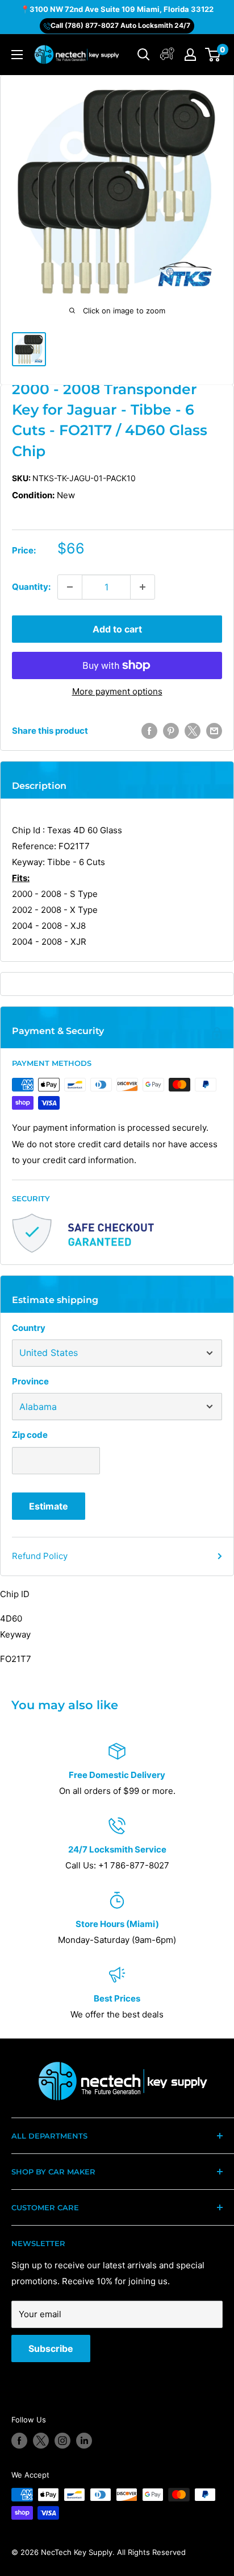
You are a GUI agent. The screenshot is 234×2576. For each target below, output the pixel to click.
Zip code (30, 1435)
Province (30, 1381)
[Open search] (144, 55)
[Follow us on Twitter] (41, 2441)
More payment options (117, 691)
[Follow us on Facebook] (19, 2441)
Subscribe (51, 2348)
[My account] (167, 55)
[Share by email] (214, 731)
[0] (213, 55)
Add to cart (117, 629)
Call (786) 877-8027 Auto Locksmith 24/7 (120, 25)
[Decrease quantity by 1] (70, 587)
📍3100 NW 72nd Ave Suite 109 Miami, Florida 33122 (117, 9)
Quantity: (31, 587)
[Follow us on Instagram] (62, 2441)
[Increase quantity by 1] (143, 587)
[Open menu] (17, 55)
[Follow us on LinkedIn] (84, 2441)
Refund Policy (40, 1556)
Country (29, 1328)
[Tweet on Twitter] (193, 731)
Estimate (49, 1506)
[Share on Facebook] (149, 731)
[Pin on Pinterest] (171, 731)
